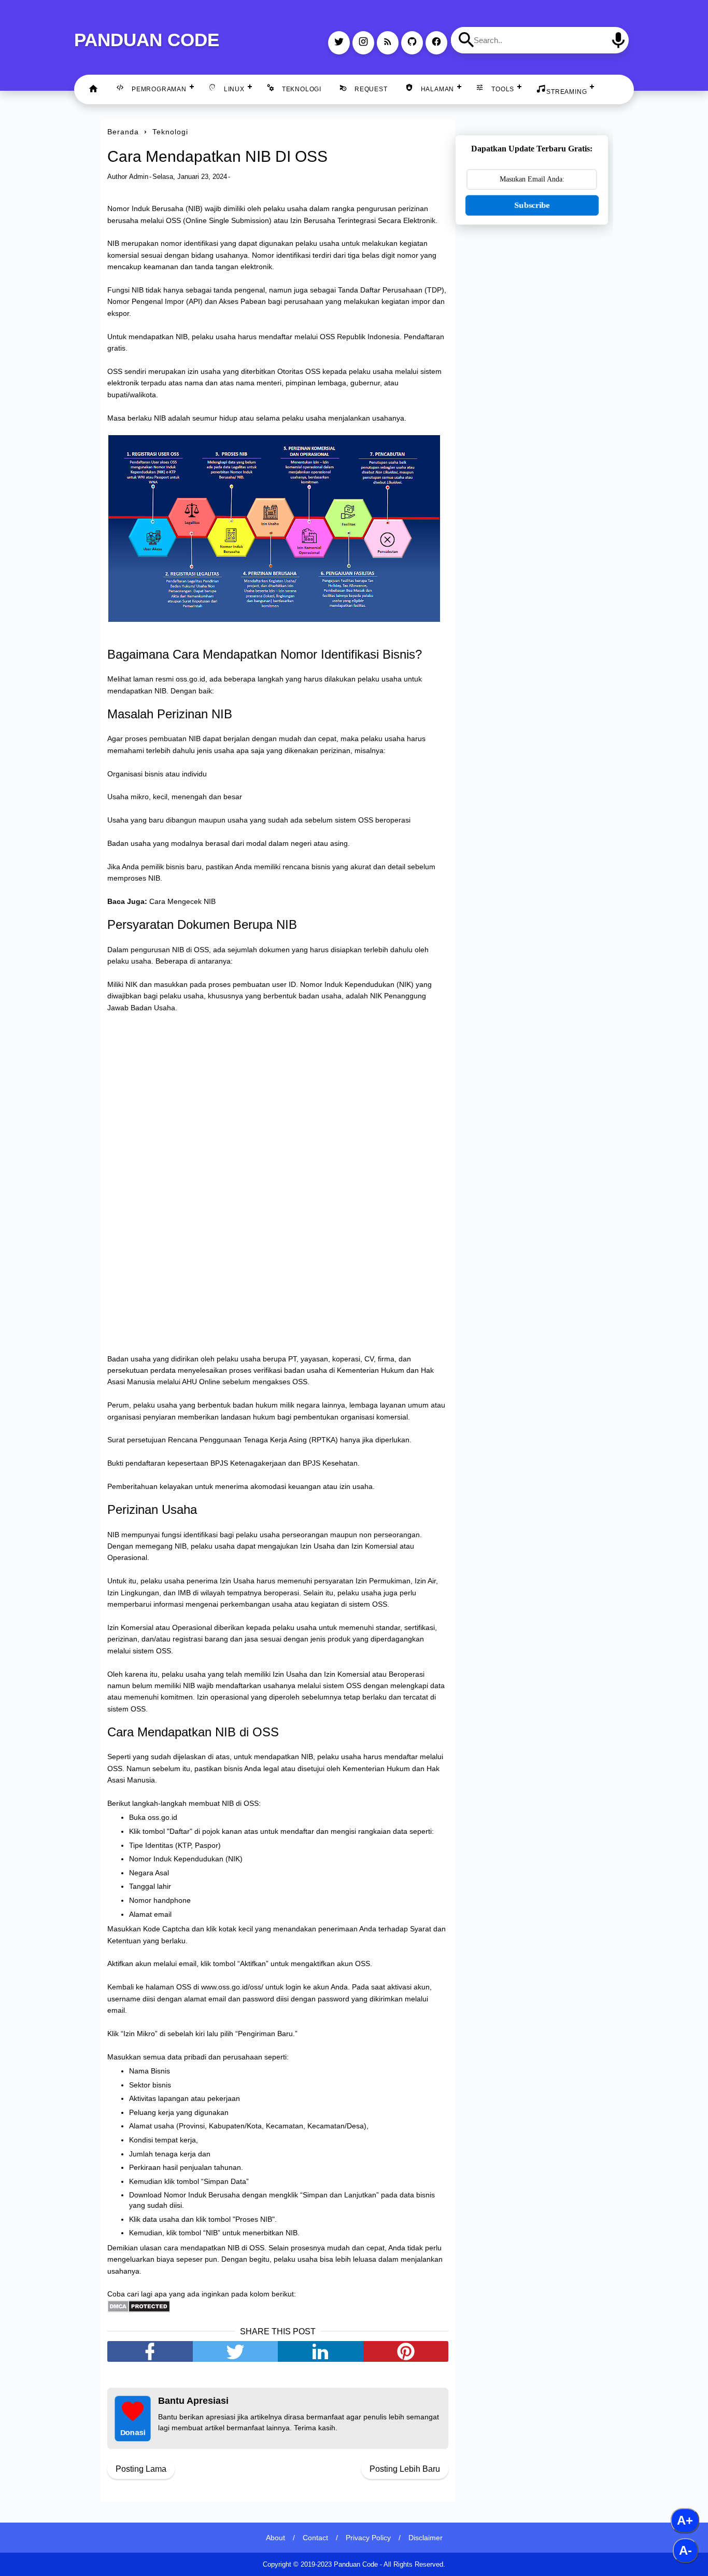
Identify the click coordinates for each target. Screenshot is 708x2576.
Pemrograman (159, 89)
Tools (503, 89)
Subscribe (532, 205)
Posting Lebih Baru (405, 2469)
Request (371, 89)
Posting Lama (141, 2469)
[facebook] (436, 43)
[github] (412, 43)
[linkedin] (321, 2351)
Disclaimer (426, 2538)
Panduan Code (147, 40)
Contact (315, 2538)
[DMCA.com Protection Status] (139, 2310)
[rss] (388, 43)
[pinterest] (406, 2351)
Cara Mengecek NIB (182, 901)
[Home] (93, 89)
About (275, 2538)
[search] (466, 40)
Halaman (438, 89)
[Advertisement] (532, 396)
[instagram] (363, 43)
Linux (234, 89)
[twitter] (339, 43)
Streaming (567, 92)
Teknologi (302, 89)
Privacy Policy (368, 2538)
